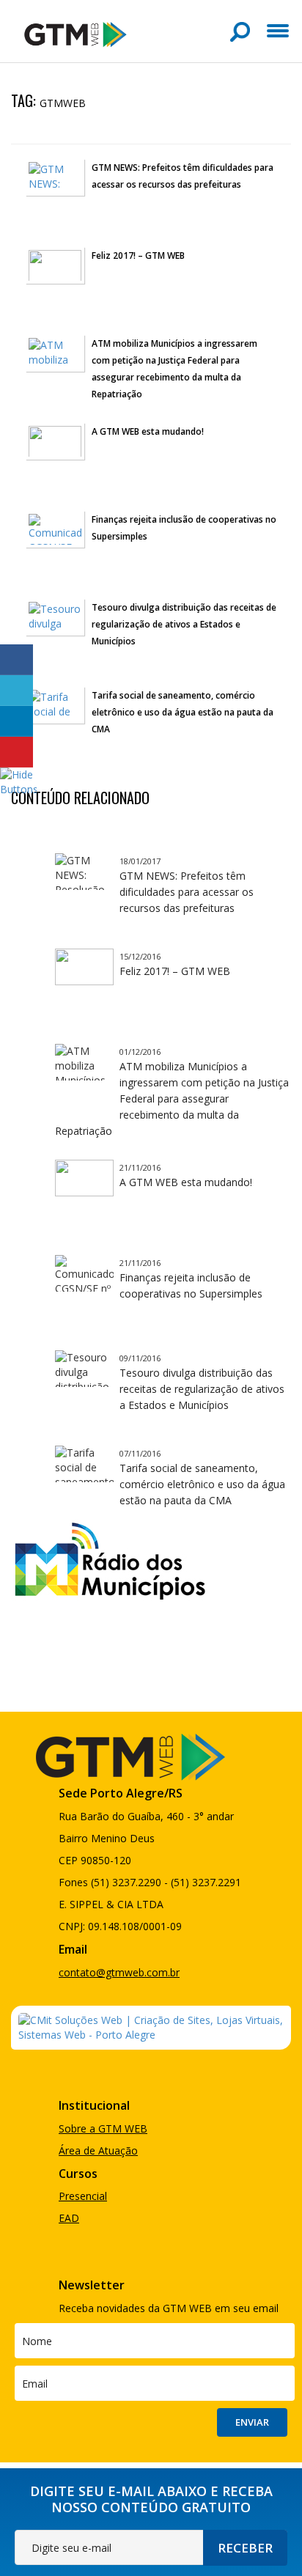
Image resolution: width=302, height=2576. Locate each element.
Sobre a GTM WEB (103, 2128)
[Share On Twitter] (16, 691)
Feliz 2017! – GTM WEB (138, 255)
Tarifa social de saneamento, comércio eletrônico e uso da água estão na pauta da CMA (183, 712)
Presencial (83, 2196)
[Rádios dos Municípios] (109, 1559)
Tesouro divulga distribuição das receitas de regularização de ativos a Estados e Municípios (184, 624)
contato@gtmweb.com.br (119, 1972)
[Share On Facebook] (16, 660)
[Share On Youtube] (16, 752)
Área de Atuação (98, 2150)
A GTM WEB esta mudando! (148, 431)
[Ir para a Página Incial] (75, 33)
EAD (69, 2218)
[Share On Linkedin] (16, 721)
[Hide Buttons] (18, 780)
